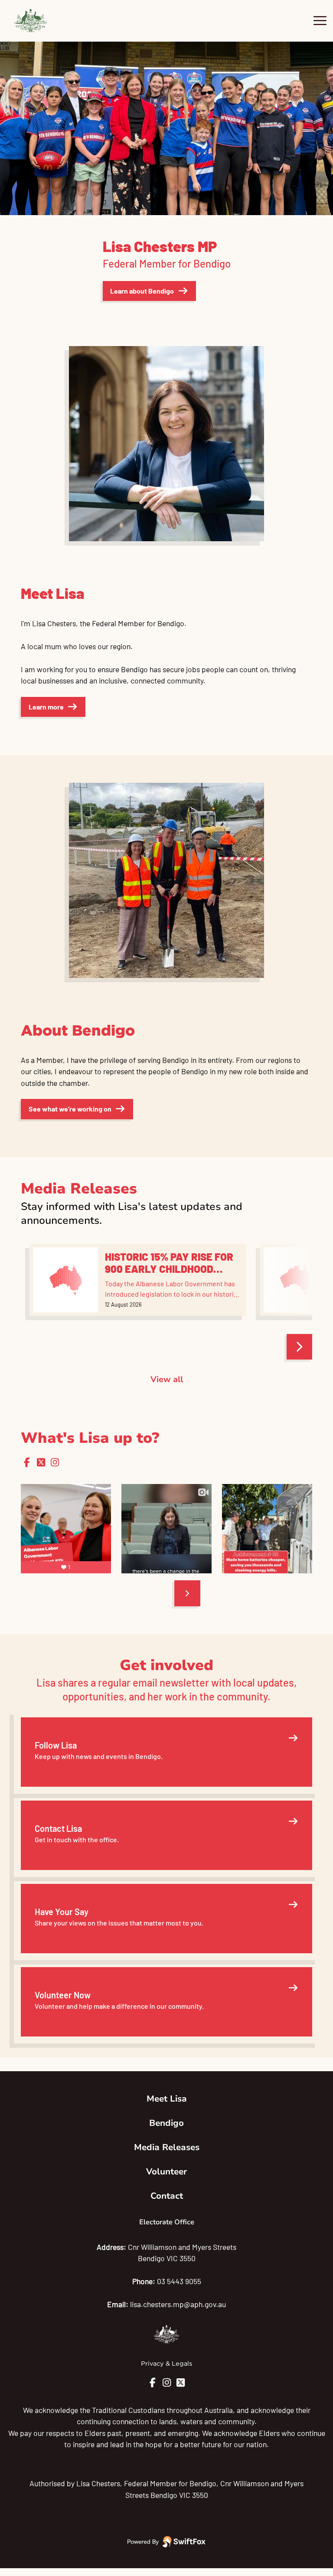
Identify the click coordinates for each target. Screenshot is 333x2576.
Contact (167, 2196)
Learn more (46, 707)
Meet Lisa (167, 2099)
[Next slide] (187, 1593)
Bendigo (166, 2123)
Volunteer (166, 2172)
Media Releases (167, 2147)
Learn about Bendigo (142, 291)
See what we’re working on (70, 1109)
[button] (5, 128)
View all (167, 1380)
